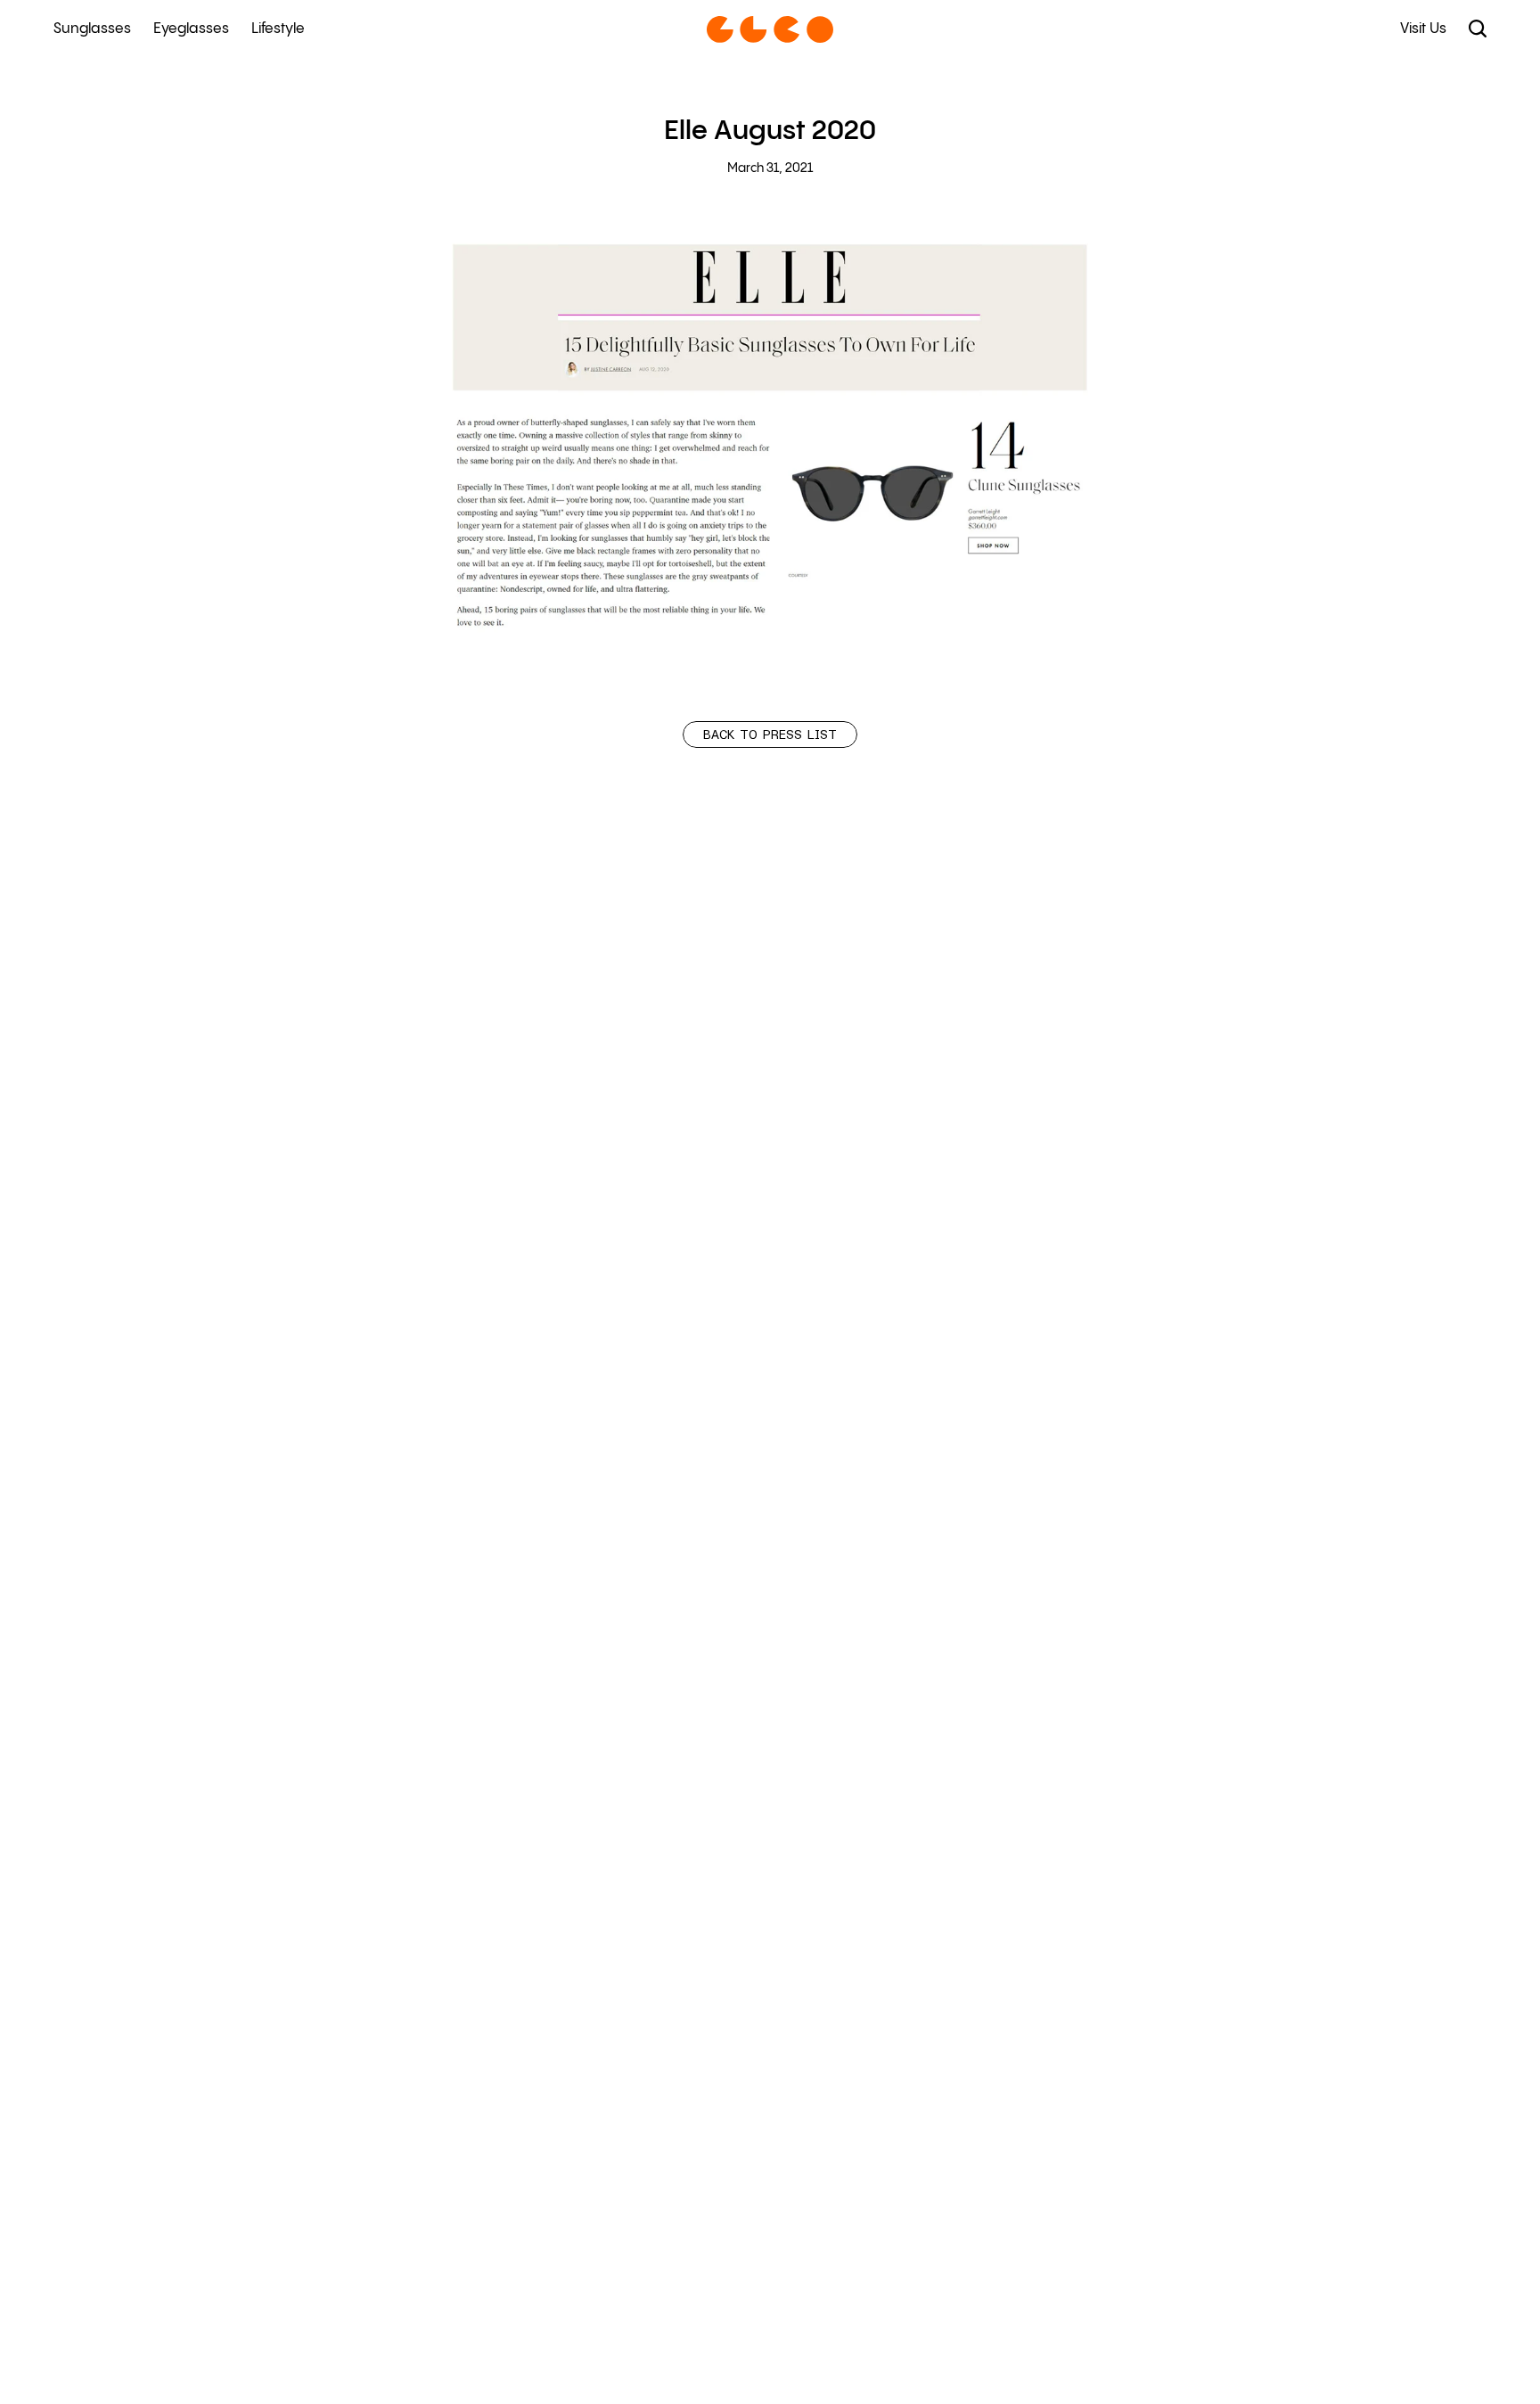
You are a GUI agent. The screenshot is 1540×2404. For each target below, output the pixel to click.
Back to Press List (770, 735)
